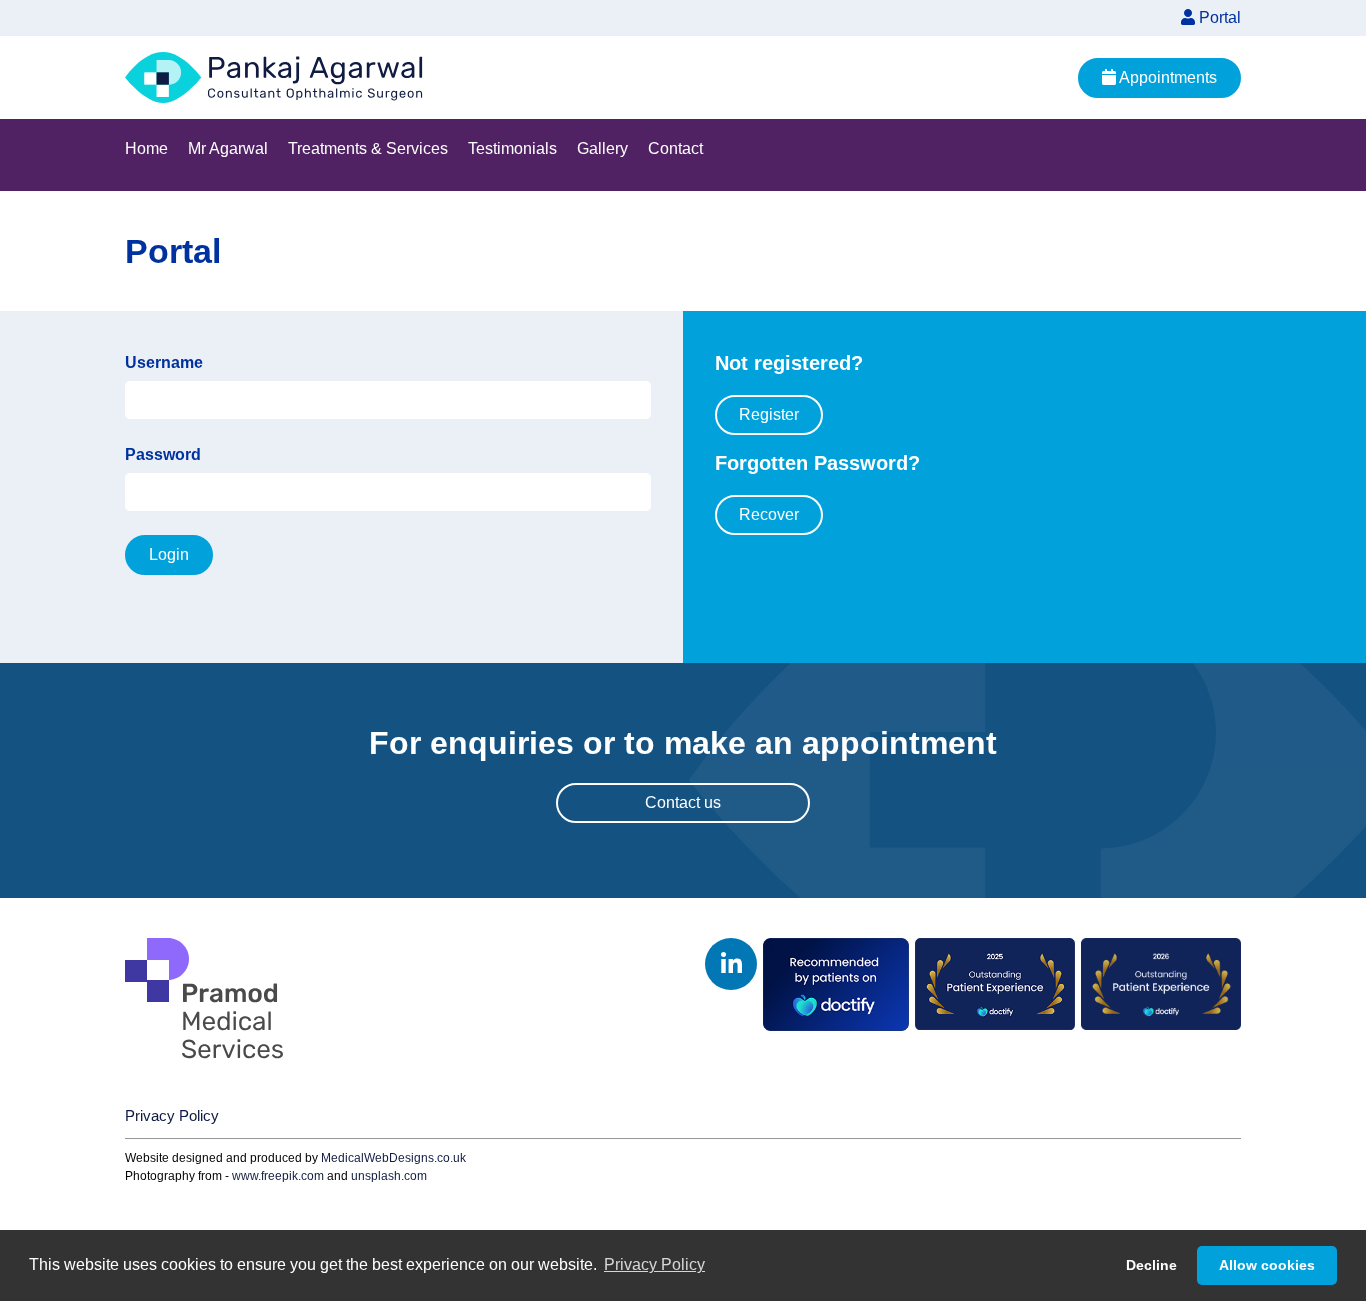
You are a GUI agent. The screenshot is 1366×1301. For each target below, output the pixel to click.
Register (769, 414)
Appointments (1166, 77)
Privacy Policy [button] (654, 1264)
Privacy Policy (172, 1115)
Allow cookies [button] (1267, 1265)
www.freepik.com (278, 1176)
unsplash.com (389, 1176)
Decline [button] (1151, 1265)
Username (164, 362)
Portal (1218, 17)
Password (163, 454)
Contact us (683, 802)
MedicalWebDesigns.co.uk (393, 1158)
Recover (769, 514)
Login (169, 554)
